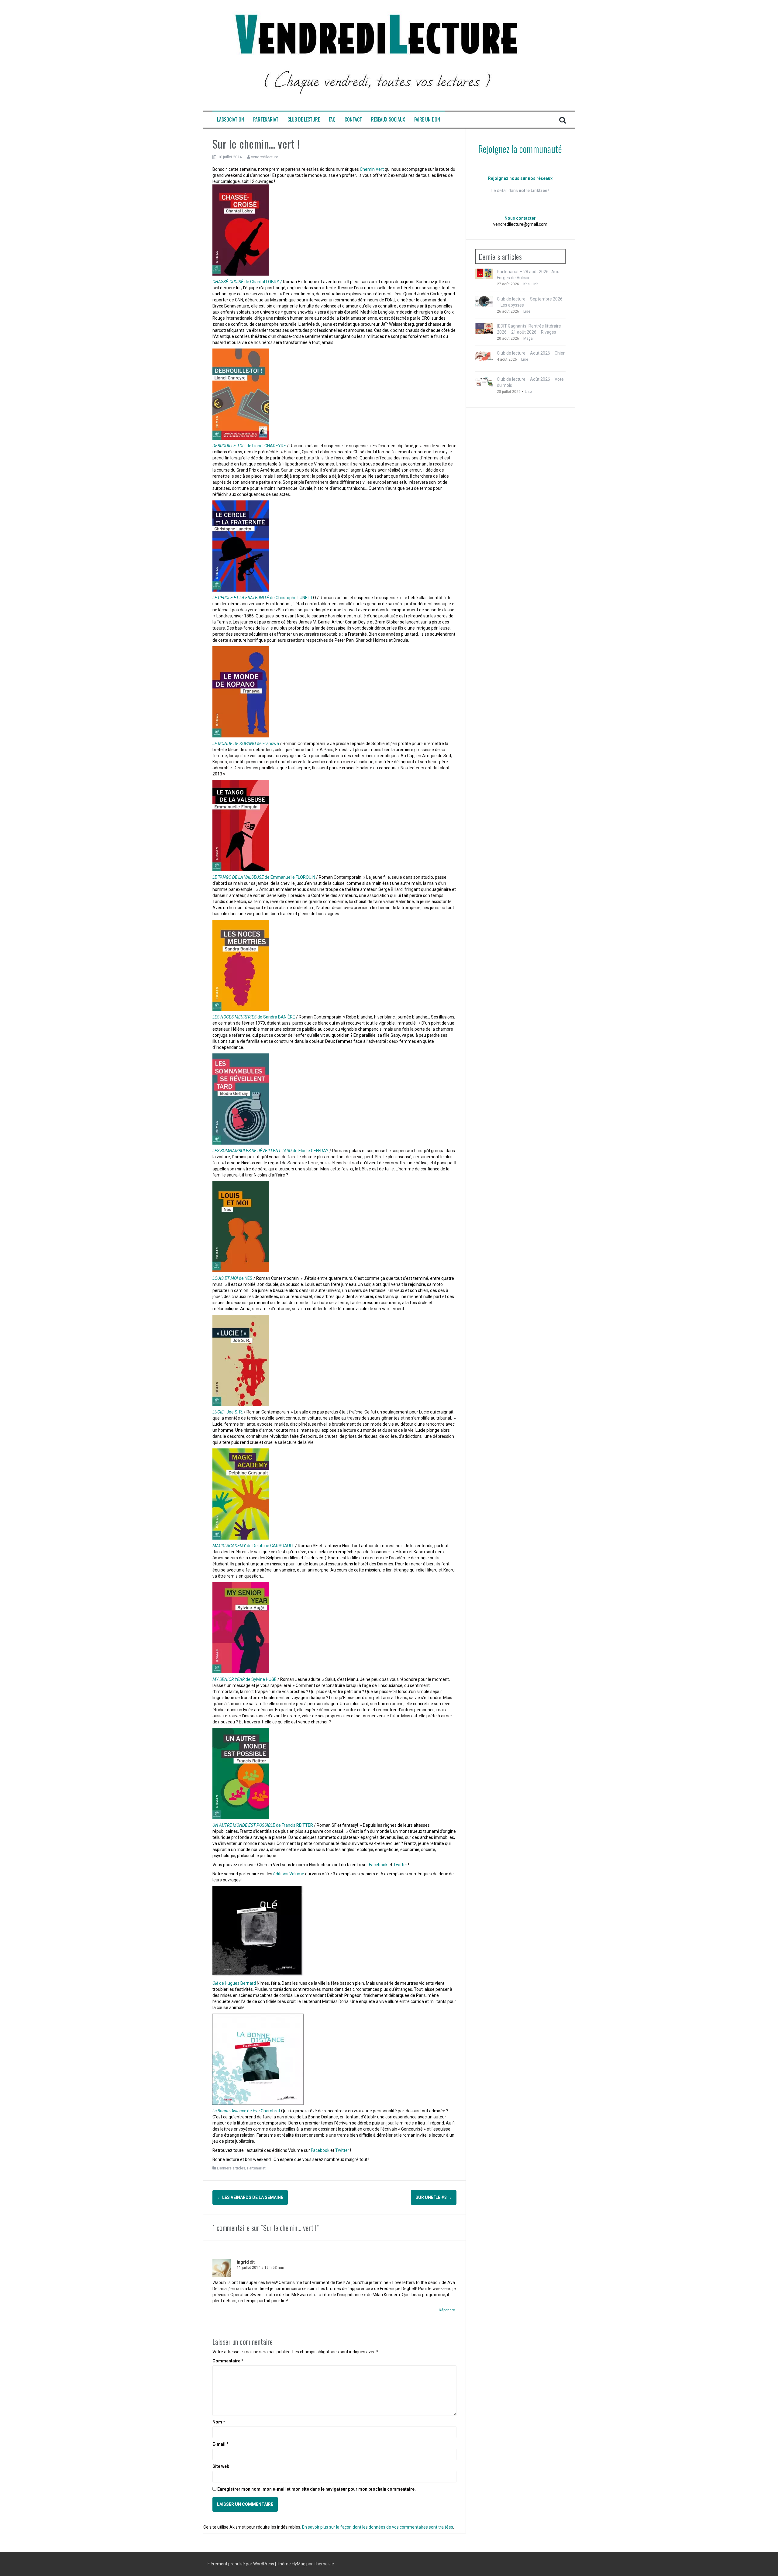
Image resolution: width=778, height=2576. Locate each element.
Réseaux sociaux (388, 120)
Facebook (379, 1865)
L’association (231, 120)
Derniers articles (231, 2168)
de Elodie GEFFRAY (270, 1151)
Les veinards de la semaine (250, 2197)
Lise (527, 311)
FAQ (332, 120)
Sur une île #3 (434, 2197)
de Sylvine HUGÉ (245, 1679)
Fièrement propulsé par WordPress (241, 2564)
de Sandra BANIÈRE (254, 1017)
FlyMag (299, 2564)
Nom (219, 2422)
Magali (529, 338)
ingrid (243, 2262)
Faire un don (427, 120)
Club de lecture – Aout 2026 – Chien (531, 353)
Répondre (447, 2310)
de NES (233, 1278)
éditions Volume (288, 1874)
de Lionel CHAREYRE (249, 446)
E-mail (220, 2444)
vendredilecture (265, 157)
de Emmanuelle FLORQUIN (264, 877)
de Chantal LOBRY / (247, 282)
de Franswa (246, 744)
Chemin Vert (372, 169)
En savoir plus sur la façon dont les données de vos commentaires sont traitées (378, 2527)
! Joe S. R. (228, 1412)
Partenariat (266, 120)
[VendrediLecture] (377, 55)
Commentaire (228, 2361)
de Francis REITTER (263, 1825)
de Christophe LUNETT (263, 598)
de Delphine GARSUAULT (253, 1546)
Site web (221, 2466)
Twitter (401, 1865)
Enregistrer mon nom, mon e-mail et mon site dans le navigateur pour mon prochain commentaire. (317, 2489)
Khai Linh (531, 284)
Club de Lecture (304, 120)
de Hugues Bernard (235, 1983)
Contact (353, 120)
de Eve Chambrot (247, 2111)
